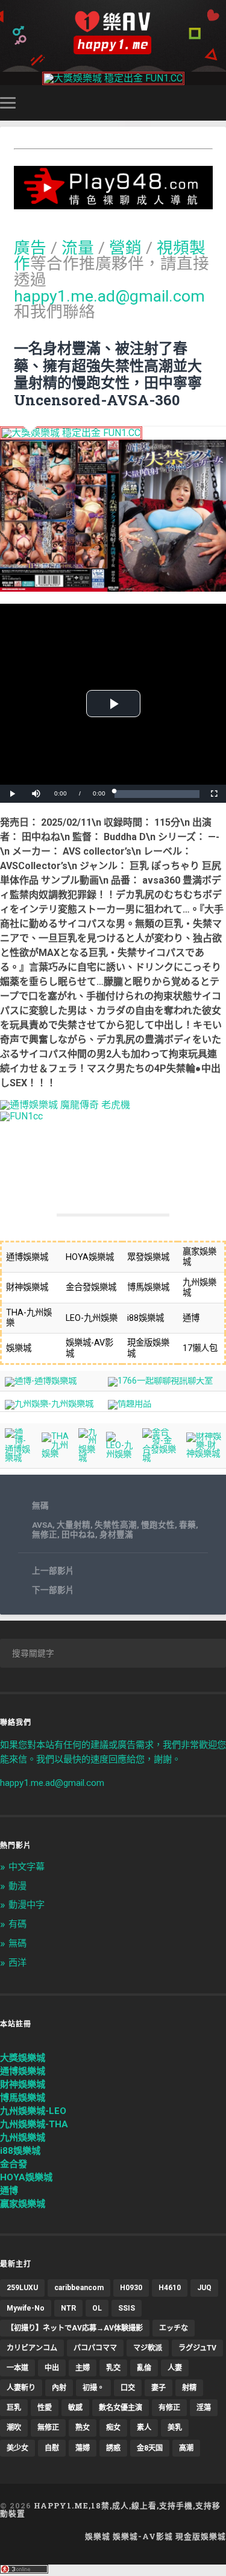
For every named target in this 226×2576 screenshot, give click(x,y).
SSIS (127, 2308)
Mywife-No (26, 2308)
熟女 (83, 2428)
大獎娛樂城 (23, 2058)
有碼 (17, 1924)
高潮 (186, 2448)
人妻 (175, 2368)
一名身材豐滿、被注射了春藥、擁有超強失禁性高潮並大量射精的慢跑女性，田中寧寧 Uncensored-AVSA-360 (108, 374)
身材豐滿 (116, 1534)
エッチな (174, 2328)
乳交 (113, 2368)
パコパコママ (95, 2348)
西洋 (17, 1963)
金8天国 (150, 2448)
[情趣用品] (130, 1404)
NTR (68, 2308)
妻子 (159, 2388)
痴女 (113, 2428)
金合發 (14, 2164)
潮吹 (14, 2428)
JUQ (204, 2288)
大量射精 (74, 1525)
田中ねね (78, 1534)
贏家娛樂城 (23, 2204)
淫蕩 (204, 2408)
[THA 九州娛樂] (55, 1454)
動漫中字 (27, 1905)
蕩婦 (83, 2448)
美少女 (17, 2448)
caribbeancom (79, 2288)
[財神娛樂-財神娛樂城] (204, 1454)
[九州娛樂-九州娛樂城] (49, 1404)
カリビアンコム (32, 2348)
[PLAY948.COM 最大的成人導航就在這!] (113, 204)
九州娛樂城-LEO (33, 2111)
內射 (59, 2388)
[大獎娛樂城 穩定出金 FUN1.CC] (113, 78)
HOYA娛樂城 (26, 2177)
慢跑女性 (158, 1525)
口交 (128, 2388)
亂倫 (144, 2368)
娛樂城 (98, 2536)
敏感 (75, 2408)
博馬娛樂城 (23, 2098)
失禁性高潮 (116, 1525)
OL (97, 2308)
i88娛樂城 (20, 2151)
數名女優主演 (121, 2408)
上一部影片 (53, 1571)
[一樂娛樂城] (21, 1116)
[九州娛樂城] (88, 1458)
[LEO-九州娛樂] (120, 1454)
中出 (52, 2368)
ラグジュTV (197, 2348)
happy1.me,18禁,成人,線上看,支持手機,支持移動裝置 (110, 2509)
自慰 (52, 2448)
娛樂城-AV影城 (143, 2536)
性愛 (45, 2408)
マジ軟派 (148, 2348)
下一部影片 (53, 1590)
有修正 (169, 2408)
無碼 (40, 1505)
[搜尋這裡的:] (113, 1653)
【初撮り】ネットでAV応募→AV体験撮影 (75, 2328)
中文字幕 (27, 1867)
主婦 (83, 2368)
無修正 (45, 1534)
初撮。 (93, 2388)
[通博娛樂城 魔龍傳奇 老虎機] (65, 1105)
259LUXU (22, 2288)
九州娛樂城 (23, 2138)
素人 (144, 2428)
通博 (9, 2191)
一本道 (17, 2368)
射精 (189, 2388)
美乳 (175, 2428)
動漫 (17, 1886)
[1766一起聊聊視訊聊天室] (160, 1381)
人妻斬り (21, 2388)
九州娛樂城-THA (34, 2124)
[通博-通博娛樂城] (41, 1381)
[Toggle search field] (219, 103)
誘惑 (113, 2448)
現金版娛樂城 (201, 2536)
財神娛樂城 (23, 2084)
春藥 (187, 1525)
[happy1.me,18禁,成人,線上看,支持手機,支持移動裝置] (113, 33)
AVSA (42, 1525)
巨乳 (14, 2408)
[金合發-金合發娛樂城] (160, 1458)
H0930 (131, 2288)
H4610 (170, 2288)
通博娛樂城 (23, 2071)
